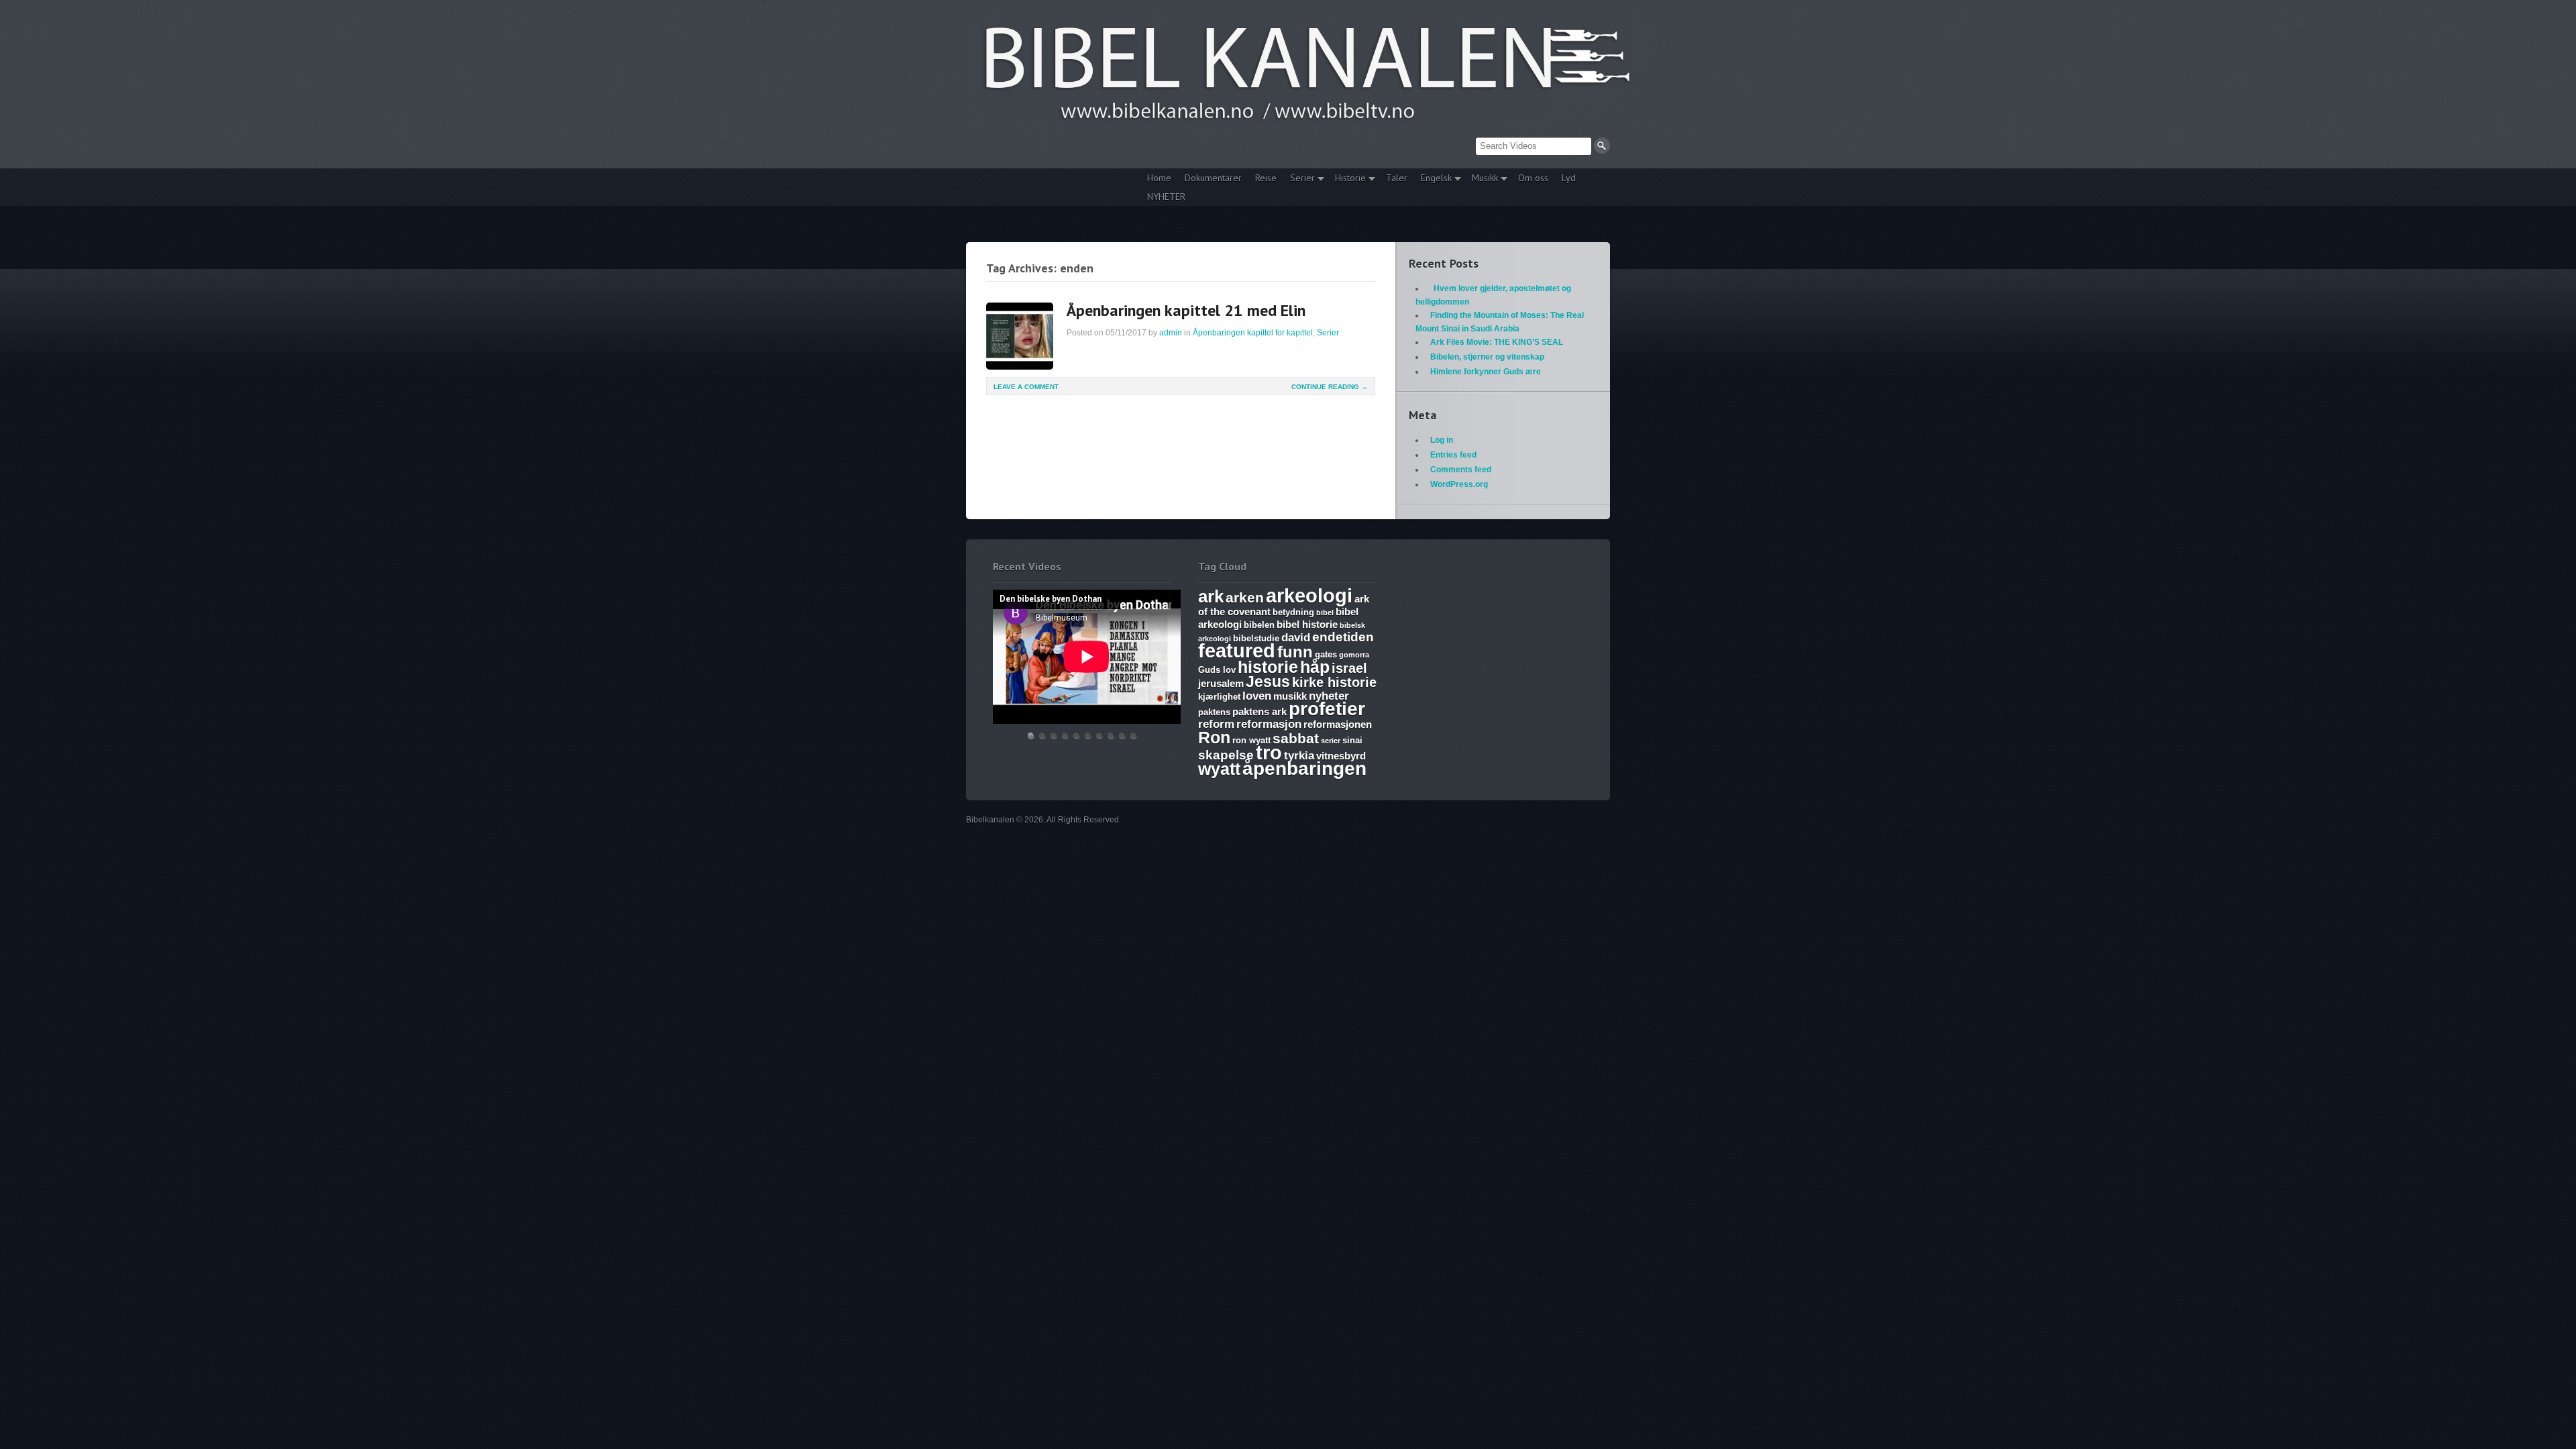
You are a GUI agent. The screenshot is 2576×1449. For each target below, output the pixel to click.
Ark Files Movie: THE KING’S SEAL (1497, 342)
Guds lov (1217, 670)
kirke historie (1334, 682)
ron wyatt (1251, 740)
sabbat (1296, 739)
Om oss (1533, 178)
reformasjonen (1338, 724)
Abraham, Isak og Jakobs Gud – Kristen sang (1111, 736)
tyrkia (1299, 756)
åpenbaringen (1304, 768)
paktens (1214, 712)
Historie (1347, 179)
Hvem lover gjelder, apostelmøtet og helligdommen (1042, 736)
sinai (1352, 740)
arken (1245, 598)
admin (1171, 333)
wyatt (1219, 769)
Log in (1442, 440)
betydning (1293, 612)
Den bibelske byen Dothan (1031, 736)
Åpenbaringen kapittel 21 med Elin (1186, 310)
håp (1315, 667)
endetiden (1343, 637)
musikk (1290, 696)
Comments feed (1461, 470)
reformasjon (1269, 724)
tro (1269, 752)
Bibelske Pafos (1134, 736)
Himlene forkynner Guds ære (1486, 372)
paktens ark (1259, 711)
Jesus (1268, 682)
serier (1331, 741)
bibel (1325, 612)
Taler (1397, 178)
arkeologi (1309, 595)
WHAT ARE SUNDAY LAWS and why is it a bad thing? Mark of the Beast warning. (1077, 736)
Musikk (1482, 179)
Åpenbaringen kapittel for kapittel (1253, 333)
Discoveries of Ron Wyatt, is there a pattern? (1065, 736)
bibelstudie (1256, 638)
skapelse (1226, 755)
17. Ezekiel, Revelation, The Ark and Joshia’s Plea (1088, 736)
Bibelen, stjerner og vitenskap (1487, 357)
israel (1349, 668)
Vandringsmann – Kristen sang (1122, 736)
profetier (1327, 709)
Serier (1299, 179)
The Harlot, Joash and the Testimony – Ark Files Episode (1099, 736)
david (1296, 638)
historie (1268, 667)
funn (1295, 652)
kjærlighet (1219, 697)
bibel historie (1307, 624)
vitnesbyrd (1341, 756)
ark (1211, 596)
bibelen (1259, 625)
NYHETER (1166, 197)
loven (1257, 696)
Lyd (1569, 178)
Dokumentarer (1213, 178)
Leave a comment (1026, 387)
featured (1237, 651)
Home (1159, 178)
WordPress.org (1459, 484)
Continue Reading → (1330, 387)
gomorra (1354, 655)
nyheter (1329, 696)
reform (1216, 724)
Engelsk (1433, 179)
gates (1326, 654)
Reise (1266, 178)
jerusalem (1221, 683)
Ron (1214, 737)
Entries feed (1453, 455)
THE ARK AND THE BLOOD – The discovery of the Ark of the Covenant (1054, 736)
